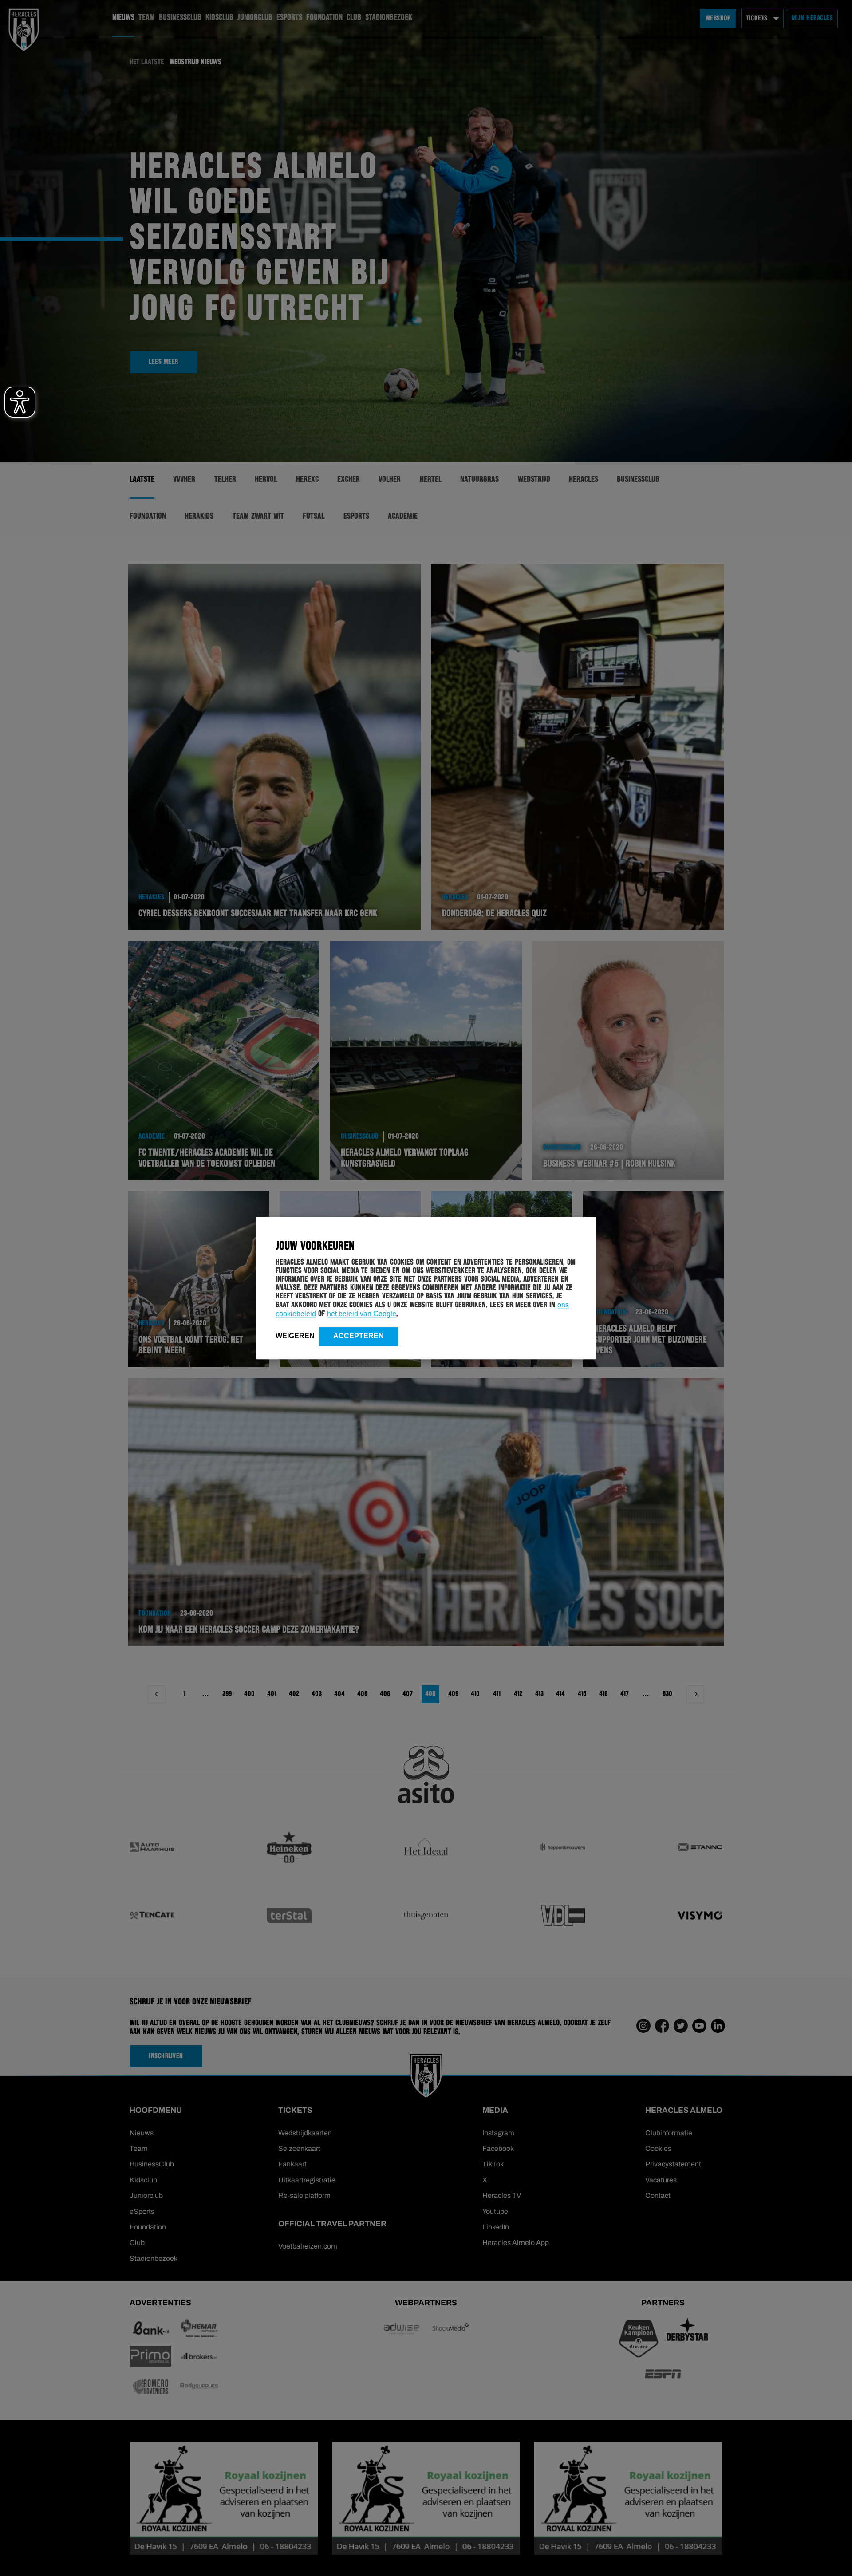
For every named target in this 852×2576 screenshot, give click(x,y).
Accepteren (359, 1336)
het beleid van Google (362, 1314)
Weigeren (295, 1336)
